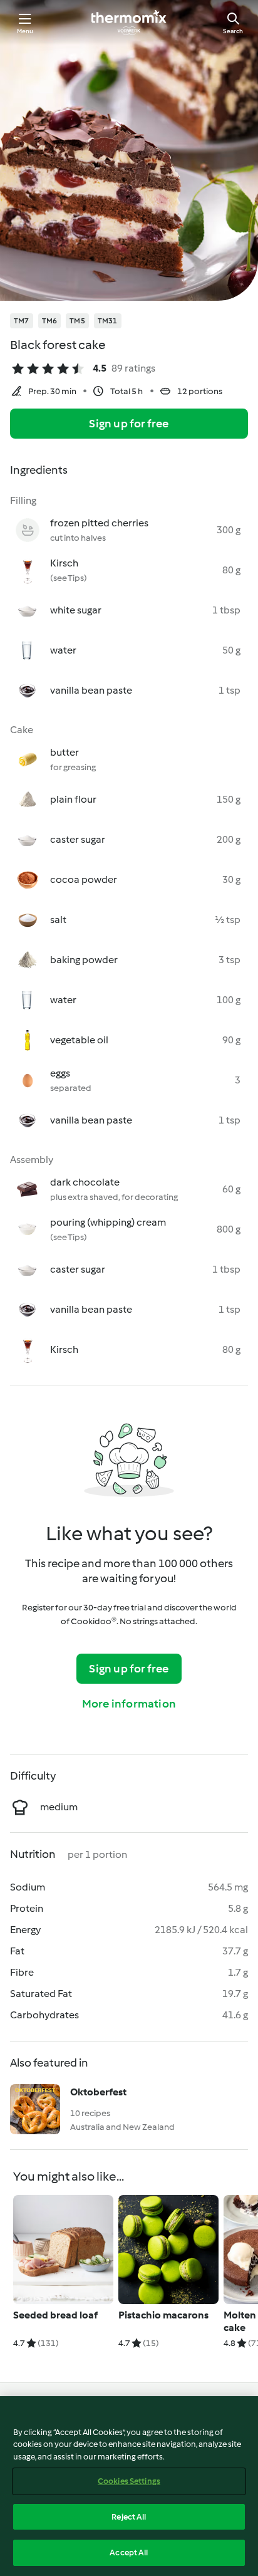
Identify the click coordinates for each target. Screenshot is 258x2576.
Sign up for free (129, 424)
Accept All (129, 2553)
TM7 (22, 321)
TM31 (108, 321)
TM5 (77, 321)
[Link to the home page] (129, 23)
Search (233, 31)
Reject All (129, 2517)
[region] (129, 2486)
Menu (25, 31)
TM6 (50, 321)
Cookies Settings (129, 2481)
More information (129, 1704)
